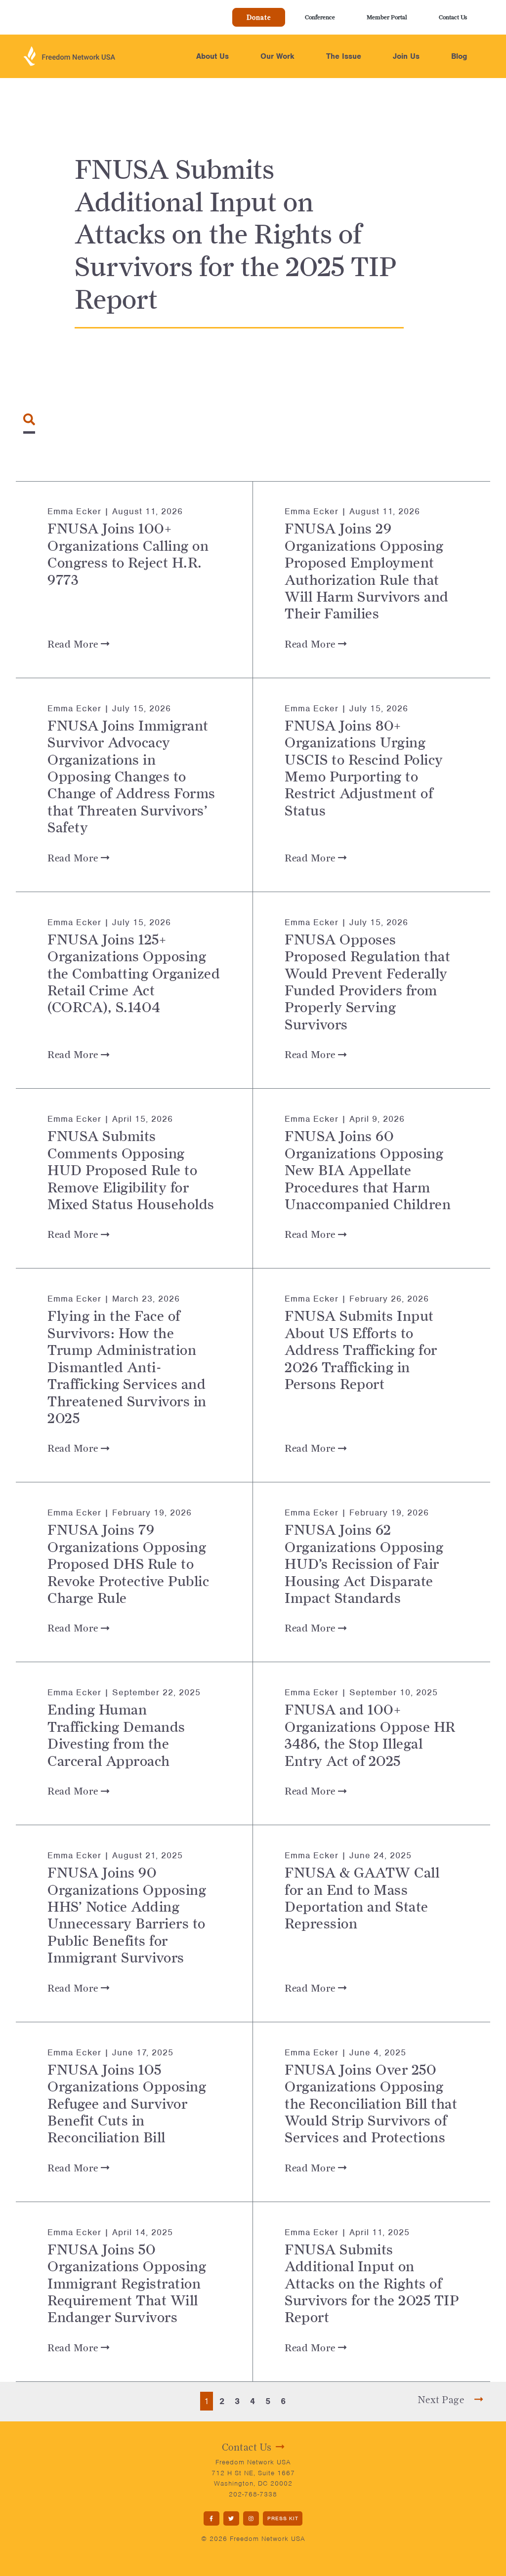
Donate (259, 17)
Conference (320, 17)
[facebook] (211, 2518)
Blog (459, 56)
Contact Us (453, 17)
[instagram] (251, 2518)
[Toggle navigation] (29, 419)
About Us (212, 56)
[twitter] (231, 2518)
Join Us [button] (406, 56)
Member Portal (387, 17)
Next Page (442, 2400)
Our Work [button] (277, 56)
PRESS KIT (283, 2518)
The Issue (344, 56)
